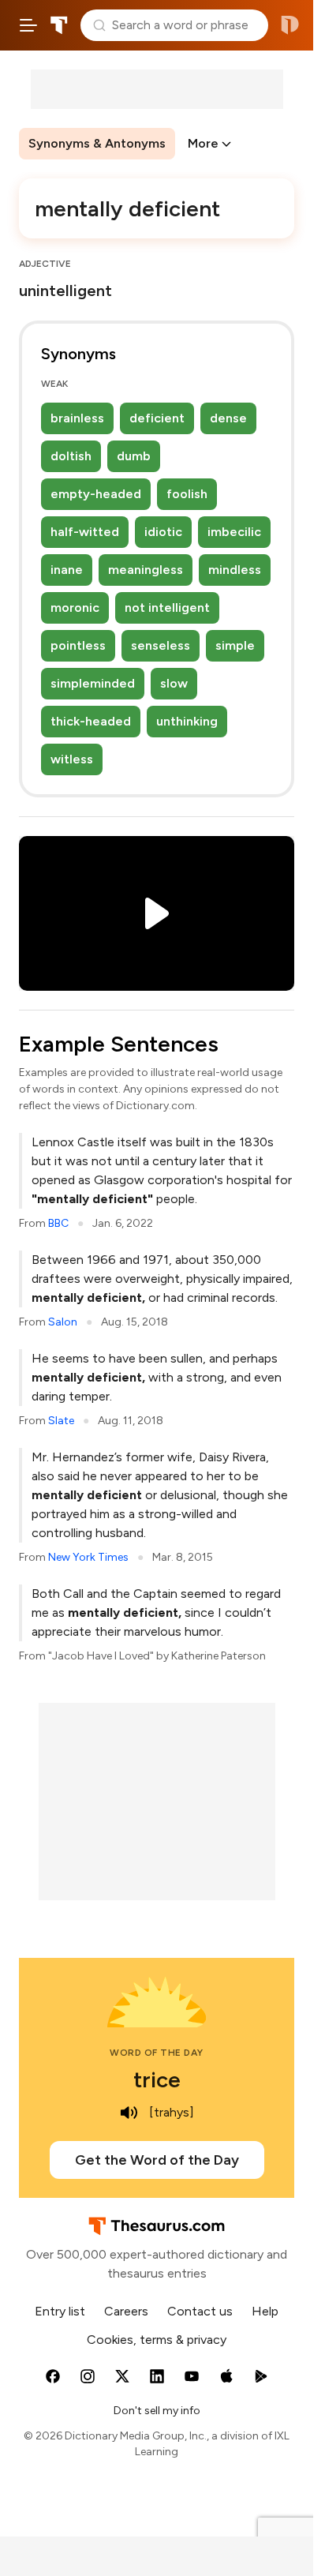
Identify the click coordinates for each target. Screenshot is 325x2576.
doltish (71, 456)
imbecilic (234, 532)
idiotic (163, 532)
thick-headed (91, 721)
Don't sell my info (157, 2411)
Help (265, 2311)
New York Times (88, 1557)
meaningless (146, 570)
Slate (61, 1421)
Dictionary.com (290, 25)
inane (67, 570)
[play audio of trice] (129, 2113)
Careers (126, 2311)
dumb (134, 456)
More (203, 143)
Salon (63, 1322)
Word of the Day (157, 2053)
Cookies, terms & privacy (157, 2340)
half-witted (85, 532)
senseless (161, 645)
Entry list (60, 2311)
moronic (75, 607)
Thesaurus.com (59, 25)
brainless (77, 418)
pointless (78, 645)
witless (72, 759)
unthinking (187, 721)
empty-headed (96, 494)
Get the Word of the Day (157, 2160)
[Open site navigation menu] (28, 25)
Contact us (200, 2311)
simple (235, 645)
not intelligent (167, 607)
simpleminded (93, 683)
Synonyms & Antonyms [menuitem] (97, 143)
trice (157, 2079)
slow (174, 683)
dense (228, 418)
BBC (58, 1223)
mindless (235, 570)
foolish (187, 494)
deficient (157, 418)
